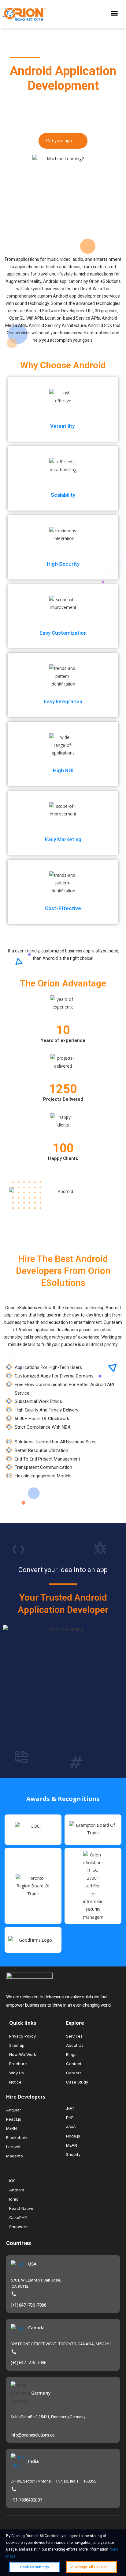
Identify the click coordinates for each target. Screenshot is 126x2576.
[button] (63, 141)
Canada (36, 2328)
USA (32, 2264)
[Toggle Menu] (116, 14)
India (33, 2461)
